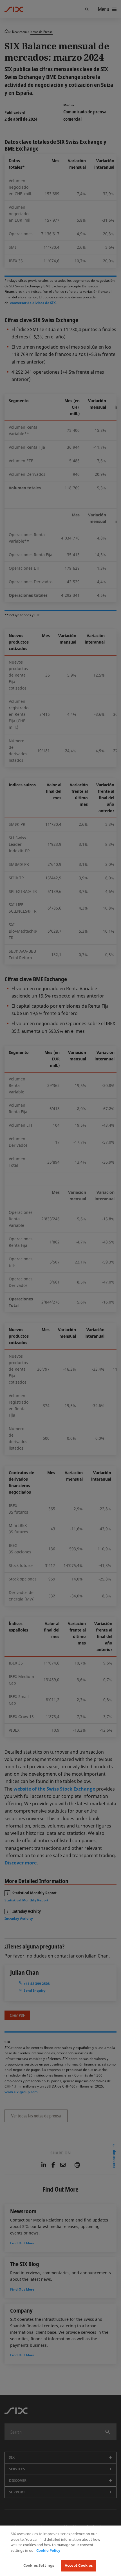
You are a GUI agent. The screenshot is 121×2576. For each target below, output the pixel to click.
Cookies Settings (39, 2565)
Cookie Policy (48, 2550)
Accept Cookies (79, 2565)
